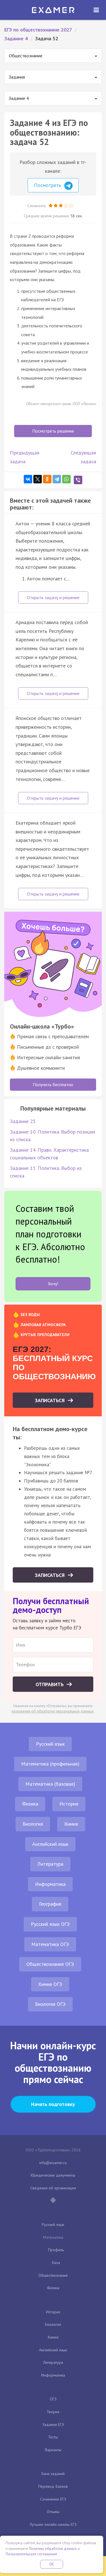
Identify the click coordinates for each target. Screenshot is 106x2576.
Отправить (50, 1684)
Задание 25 (23, 1121)
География (50, 1904)
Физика (30, 1804)
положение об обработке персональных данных (53, 1711)
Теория (53, 2412)
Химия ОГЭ (50, 1984)
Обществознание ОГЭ (50, 1964)
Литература (50, 1864)
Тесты (53, 2437)
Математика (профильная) (50, 1764)
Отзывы (53, 2512)
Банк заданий (53, 2474)
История (69, 1804)
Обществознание (53, 2275)
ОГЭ (53, 2399)
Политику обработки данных (53, 2549)
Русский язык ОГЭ (50, 1924)
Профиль (56, 2250)
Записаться (50, 1400)
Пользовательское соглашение (31, 2554)
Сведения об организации (53, 2188)
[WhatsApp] (66, 479)
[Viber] (78, 480)
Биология (33, 1824)
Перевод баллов (53, 2486)
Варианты (53, 2450)
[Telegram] (57, 479)
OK (52, 2564)
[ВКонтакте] (28, 479)
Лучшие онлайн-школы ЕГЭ (53, 2524)
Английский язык (50, 1844)
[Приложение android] (53, 2201)
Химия (71, 1824)
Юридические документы (53, 2175)
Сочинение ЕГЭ (53, 2499)
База (56, 2263)
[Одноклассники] (47, 479)
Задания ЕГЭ (53, 2425)
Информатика (50, 1884)
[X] (38, 479)
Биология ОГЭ (50, 2004)
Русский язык (50, 1744)
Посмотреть (48, 185)
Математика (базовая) (50, 1784)
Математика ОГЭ (50, 1944)
